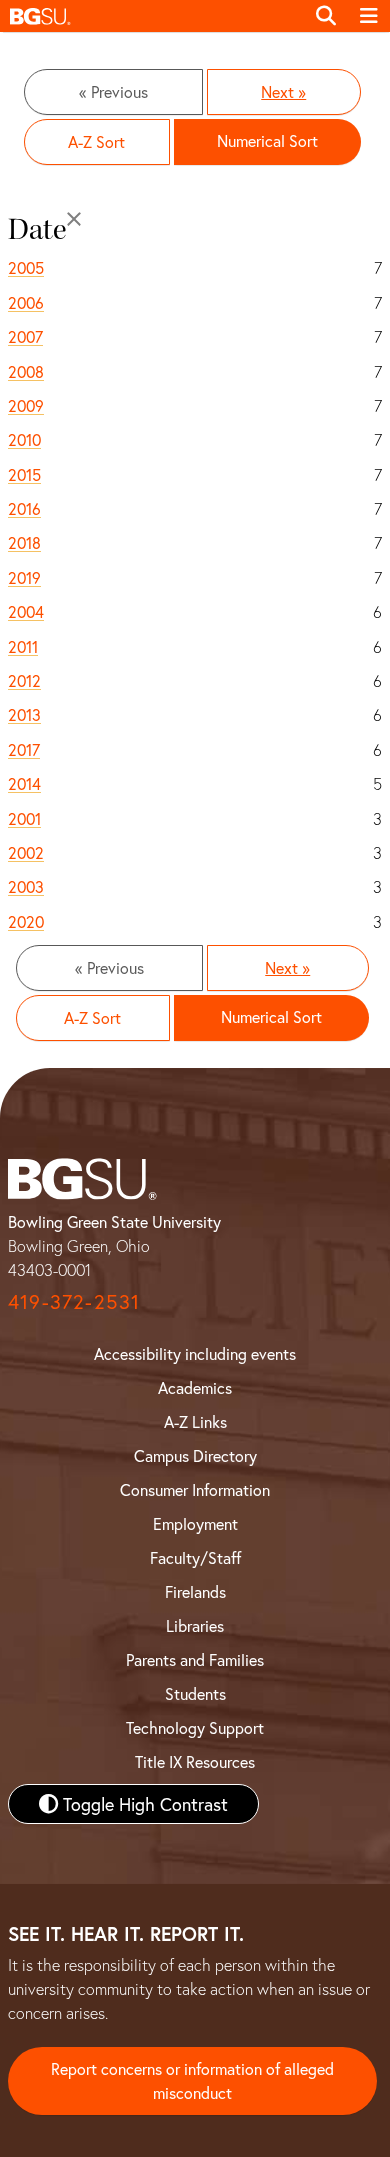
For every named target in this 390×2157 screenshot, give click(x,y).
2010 (24, 439)
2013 (24, 714)
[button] (152, 16)
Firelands (195, 1591)
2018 (24, 542)
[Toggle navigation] (369, 16)
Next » (283, 91)
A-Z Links (195, 1421)
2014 (24, 783)
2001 (24, 818)
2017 (24, 749)
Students (195, 1693)
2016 (24, 508)
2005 (26, 267)
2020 (26, 921)
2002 (26, 852)
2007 (25, 336)
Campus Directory (195, 1455)
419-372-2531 (74, 1301)
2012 (24, 680)
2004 (26, 611)
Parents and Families (195, 1659)
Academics (195, 1387)
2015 (24, 474)
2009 (26, 405)
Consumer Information (195, 1489)
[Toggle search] (326, 16)
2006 (26, 302)
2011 (23, 646)
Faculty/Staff (195, 1557)
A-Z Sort (96, 141)
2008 (26, 371)
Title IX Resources (195, 1761)
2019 (24, 577)
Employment (195, 1523)
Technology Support (195, 1727)
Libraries (195, 1625)
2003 (26, 886)
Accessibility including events (195, 1353)
